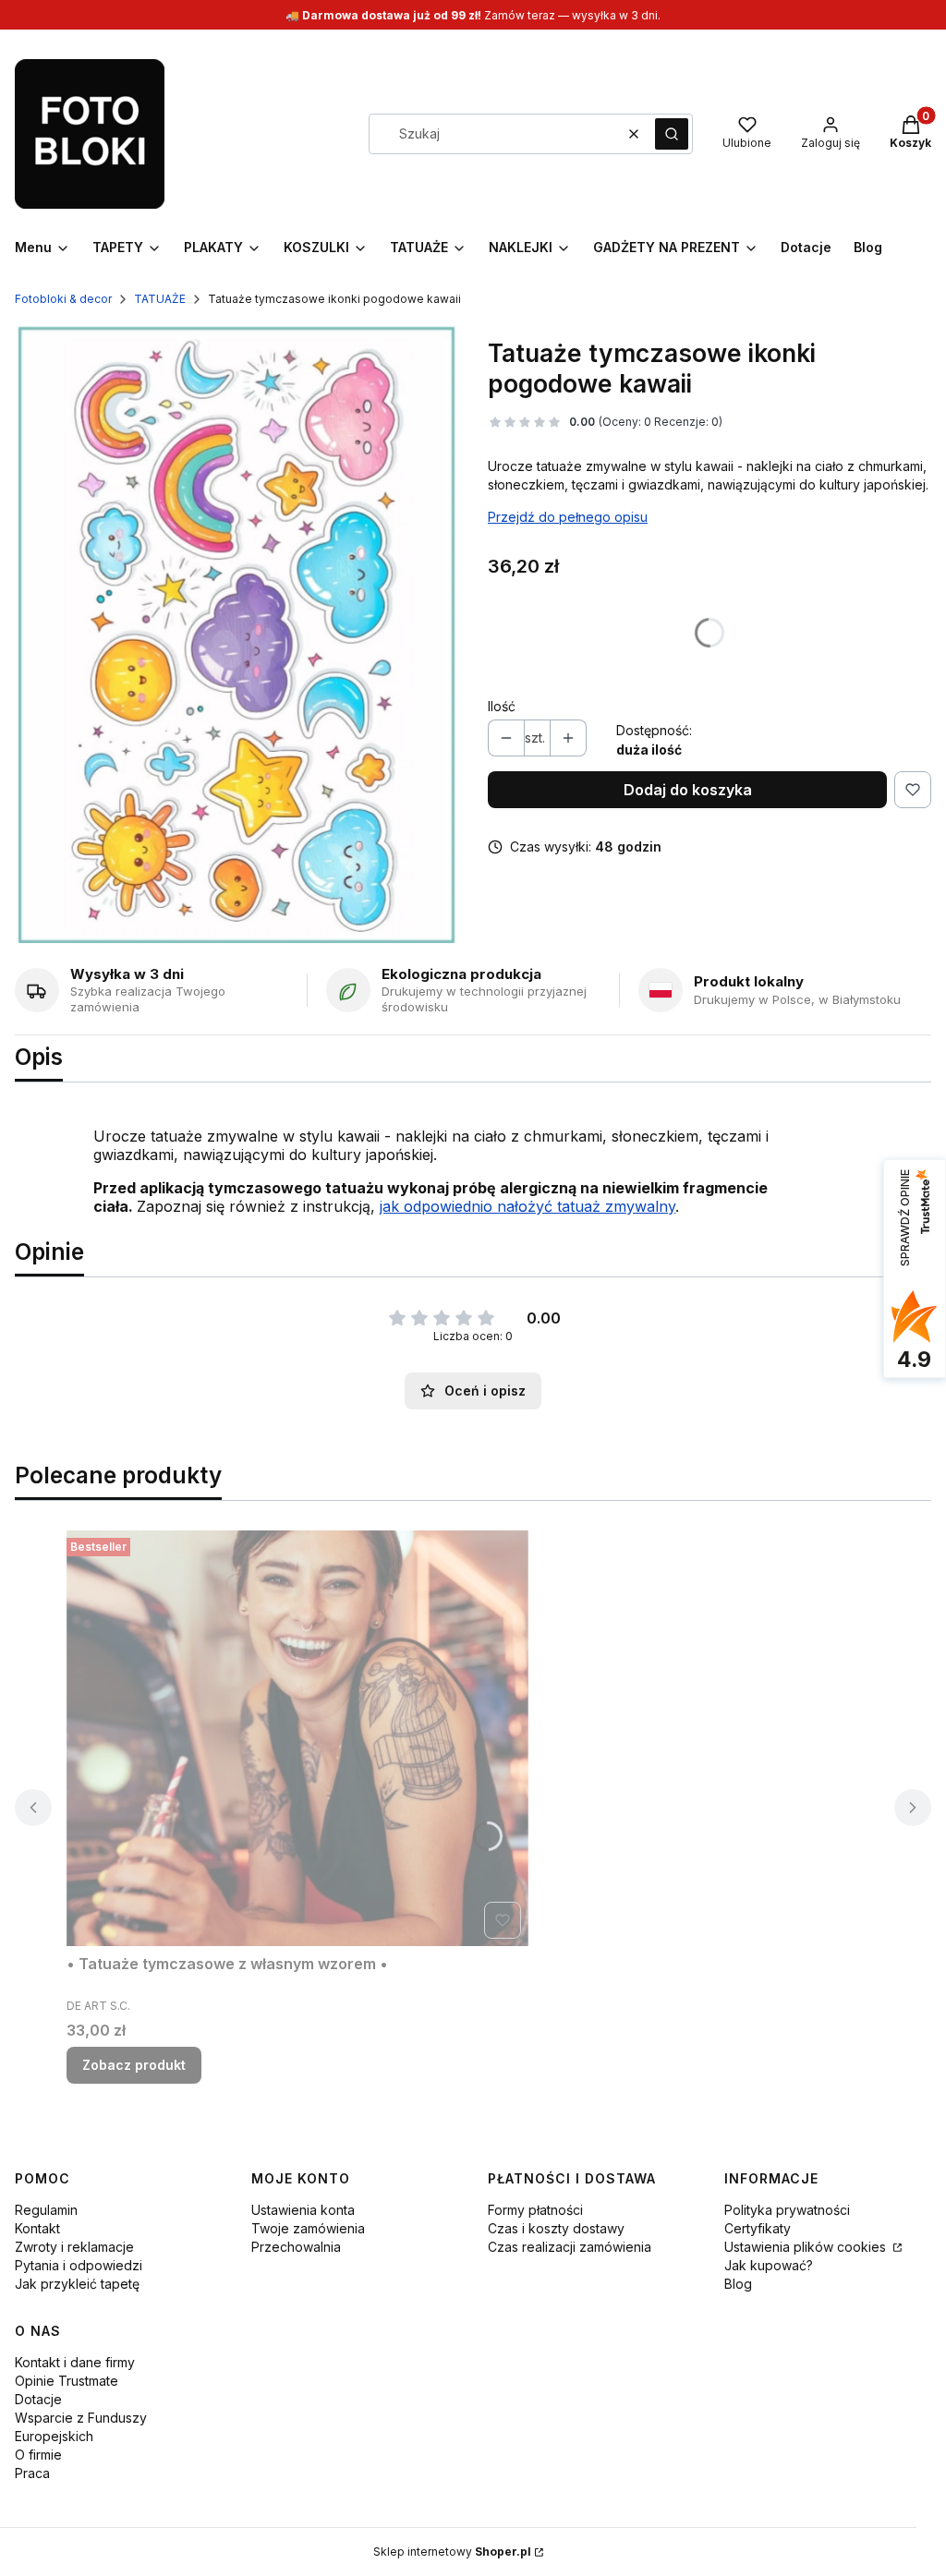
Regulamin (46, 2210)
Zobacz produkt (134, 2065)
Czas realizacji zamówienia (570, 2247)
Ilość (502, 706)
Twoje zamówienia (308, 2228)
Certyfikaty (758, 2228)
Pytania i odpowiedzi (79, 2265)
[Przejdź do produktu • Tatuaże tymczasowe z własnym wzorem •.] (297, 1738)
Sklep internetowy (452, 2552)
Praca (32, 2473)
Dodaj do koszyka (688, 790)
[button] (672, 134)
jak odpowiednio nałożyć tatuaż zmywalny (528, 1206)
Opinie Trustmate (67, 2381)
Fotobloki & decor (63, 299)
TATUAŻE (160, 299)
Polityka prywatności (787, 2210)
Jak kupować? (769, 2265)
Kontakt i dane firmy (75, 2362)
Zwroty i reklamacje (74, 2247)
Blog (738, 2284)
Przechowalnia (296, 2247)
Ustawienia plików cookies (807, 2247)
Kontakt (37, 2228)
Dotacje (38, 2399)
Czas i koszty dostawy (556, 2228)
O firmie (38, 2455)
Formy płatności (535, 2210)
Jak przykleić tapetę (77, 2284)
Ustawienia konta (303, 2210)
